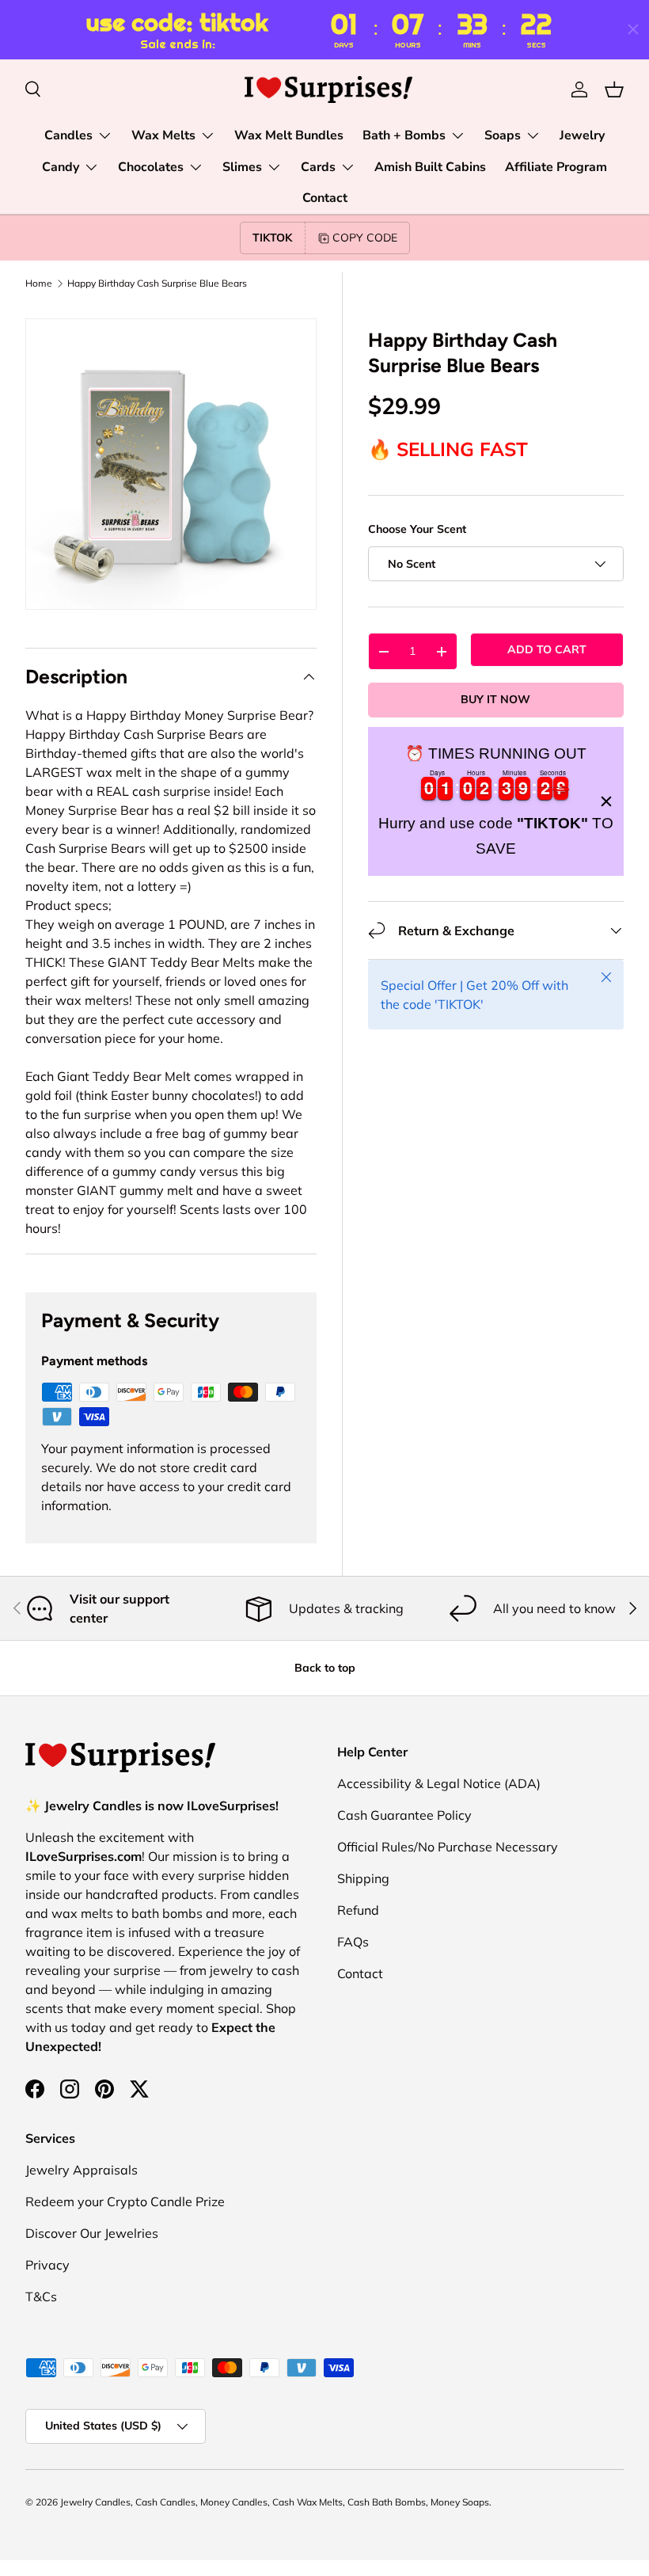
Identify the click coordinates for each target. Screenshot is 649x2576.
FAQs (353, 1942)
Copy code (365, 238)
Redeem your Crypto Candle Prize (125, 2201)
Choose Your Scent (417, 529)
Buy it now (495, 699)
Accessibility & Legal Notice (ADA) (439, 1783)
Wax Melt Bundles (289, 135)
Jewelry (582, 135)
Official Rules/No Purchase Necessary (448, 1847)
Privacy (47, 2265)
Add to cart (547, 649)
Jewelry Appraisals (82, 2170)
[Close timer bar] (633, 29)
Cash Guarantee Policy (404, 1815)
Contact (325, 198)
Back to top (325, 1668)
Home (39, 283)
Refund (358, 1910)
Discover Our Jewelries (92, 2233)
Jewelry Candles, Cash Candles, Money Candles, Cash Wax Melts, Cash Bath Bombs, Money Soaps (275, 2502)
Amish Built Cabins (430, 167)
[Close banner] (606, 801)
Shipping (363, 1878)
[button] (614, 89)
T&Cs (41, 2296)
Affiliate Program (556, 167)
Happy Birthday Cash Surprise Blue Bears (157, 283)
